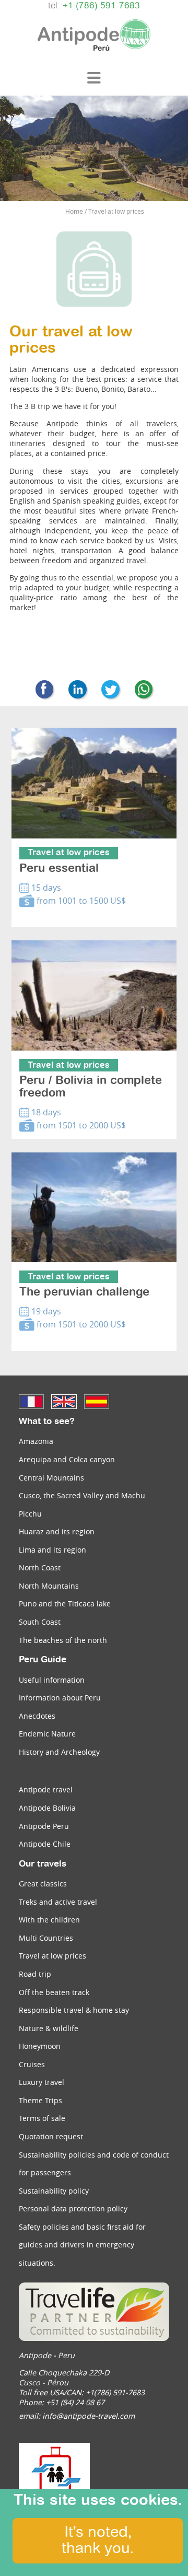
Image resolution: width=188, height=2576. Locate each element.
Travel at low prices (52, 1956)
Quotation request (51, 2136)
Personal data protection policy (73, 2208)
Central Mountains (51, 1478)
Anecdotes (37, 1716)
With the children (49, 1920)
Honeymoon (40, 2046)
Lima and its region (52, 1550)
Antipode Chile (45, 1844)
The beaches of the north (63, 1640)
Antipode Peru (44, 1826)
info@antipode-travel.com (89, 2416)
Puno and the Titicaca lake (65, 1604)
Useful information (52, 1680)
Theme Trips (40, 2100)
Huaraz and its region (57, 1531)
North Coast (40, 1567)
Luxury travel (42, 2082)
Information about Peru (60, 1698)
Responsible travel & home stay (74, 2010)
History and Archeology (59, 1752)
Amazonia (36, 1441)
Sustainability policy (54, 2191)
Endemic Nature (47, 1734)
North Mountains (49, 1586)
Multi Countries (46, 1938)
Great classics (43, 1884)
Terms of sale (42, 2118)
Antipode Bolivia (47, 1808)
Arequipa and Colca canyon (67, 1459)
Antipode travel (46, 1790)
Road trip (35, 1974)
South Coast (40, 1622)
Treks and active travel (58, 1902)
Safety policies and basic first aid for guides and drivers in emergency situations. (82, 2245)
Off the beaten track (54, 1992)
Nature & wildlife (49, 2028)
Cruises (32, 2064)
